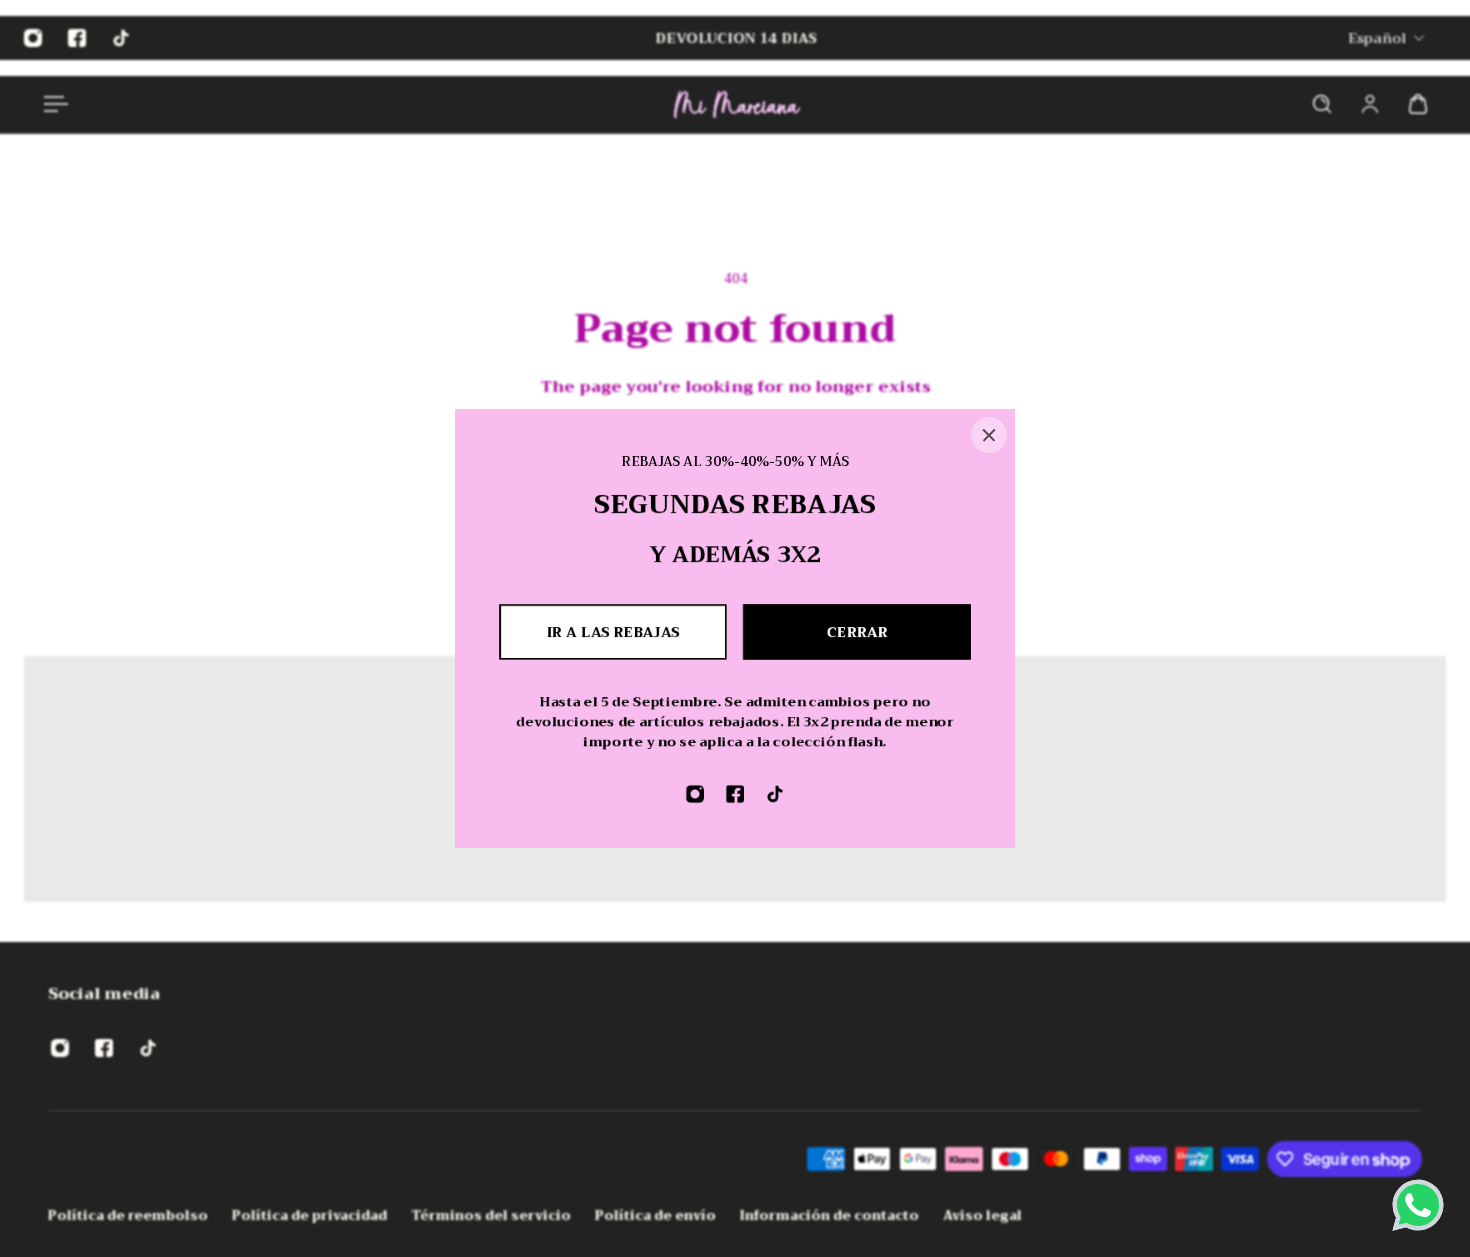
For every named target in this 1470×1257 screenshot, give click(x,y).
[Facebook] (735, 794)
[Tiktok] (775, 794)
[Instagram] (695, 794)
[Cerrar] (989, 435)
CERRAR (857, 632)
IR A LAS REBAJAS (613, 632)
